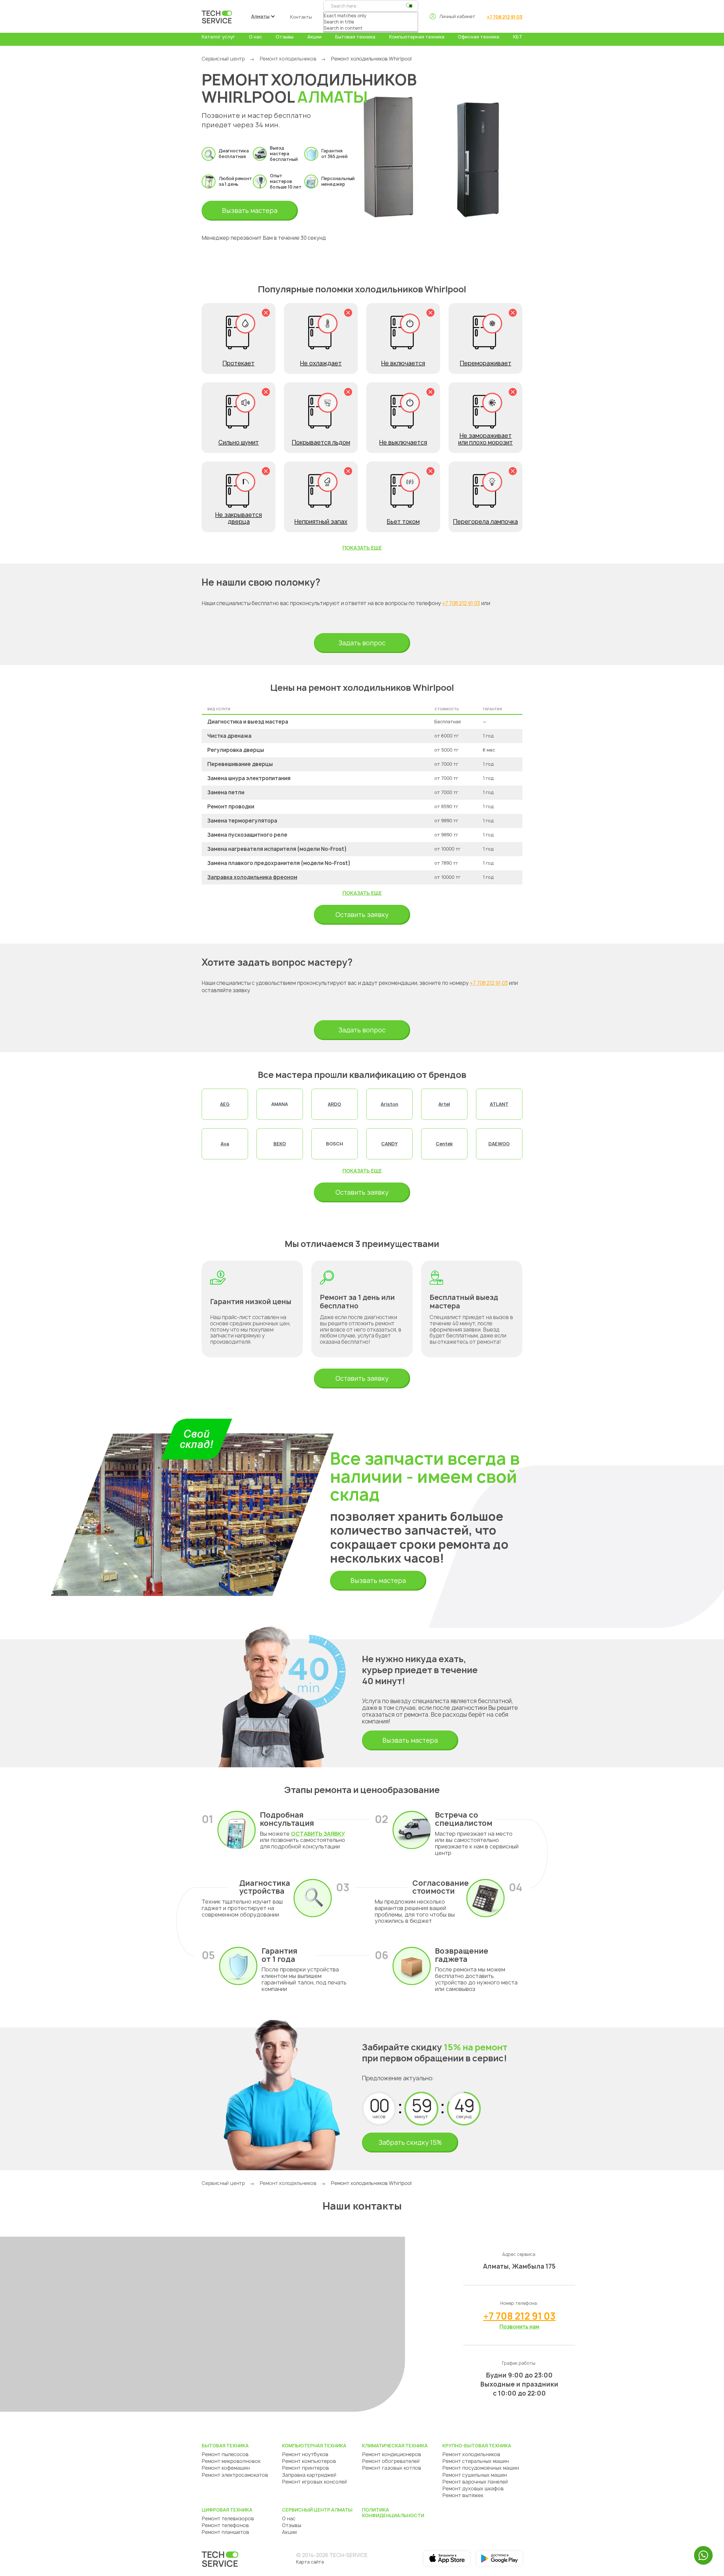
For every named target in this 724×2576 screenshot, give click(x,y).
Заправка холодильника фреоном (252, 877)
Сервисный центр (223, 59)
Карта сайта (310, 2562)
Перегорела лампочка (485, 522)
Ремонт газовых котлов (392, 2468)
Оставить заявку (362, 915)
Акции (314, 37)
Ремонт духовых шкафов (473, 2488)
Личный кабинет (457, 16)
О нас (256, 37)
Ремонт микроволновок (231, 2461)
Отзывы (285, 37)
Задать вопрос (362, 643)
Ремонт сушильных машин (475, 2475)
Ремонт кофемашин (226, 2468)
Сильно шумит (239, 442)
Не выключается (403, 442)
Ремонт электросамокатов (235, 2475)
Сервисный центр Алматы (317, 2510)
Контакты (301, 17)
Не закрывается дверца (239, 518)
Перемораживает (486, 363)
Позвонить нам (519, 2327)
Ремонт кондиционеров (392, 2454)
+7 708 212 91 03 (505, 17)
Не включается (403, 363)
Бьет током (403, 522)
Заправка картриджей (309, 2475)
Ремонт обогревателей (391, 2461)
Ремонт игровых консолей (314, 2482)
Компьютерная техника (417, 37)
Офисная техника (479, 37)
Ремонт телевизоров (228, 2518)
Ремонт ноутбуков (305, 2454)
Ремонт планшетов (225, 2532)
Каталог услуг (218, 37)
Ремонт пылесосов (225, 2454)
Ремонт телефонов (225, 2525)
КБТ (518, 37)
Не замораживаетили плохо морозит (485, 439)
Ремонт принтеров (305, 2468)
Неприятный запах (321, 522)
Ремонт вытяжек (463, 2495)
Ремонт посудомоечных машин (481, 2468)
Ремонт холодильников (288, 59)
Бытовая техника (355, 37)
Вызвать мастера (250, 211)
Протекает (239, 363)
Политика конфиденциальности (393, 2513)
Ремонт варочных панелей (475, 2482)
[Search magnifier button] (409, 6)
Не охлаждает (321, 363)
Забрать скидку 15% (410, 2143)
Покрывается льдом (321, 442)
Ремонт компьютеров (309, 2461)
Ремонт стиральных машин (476, 2461)
